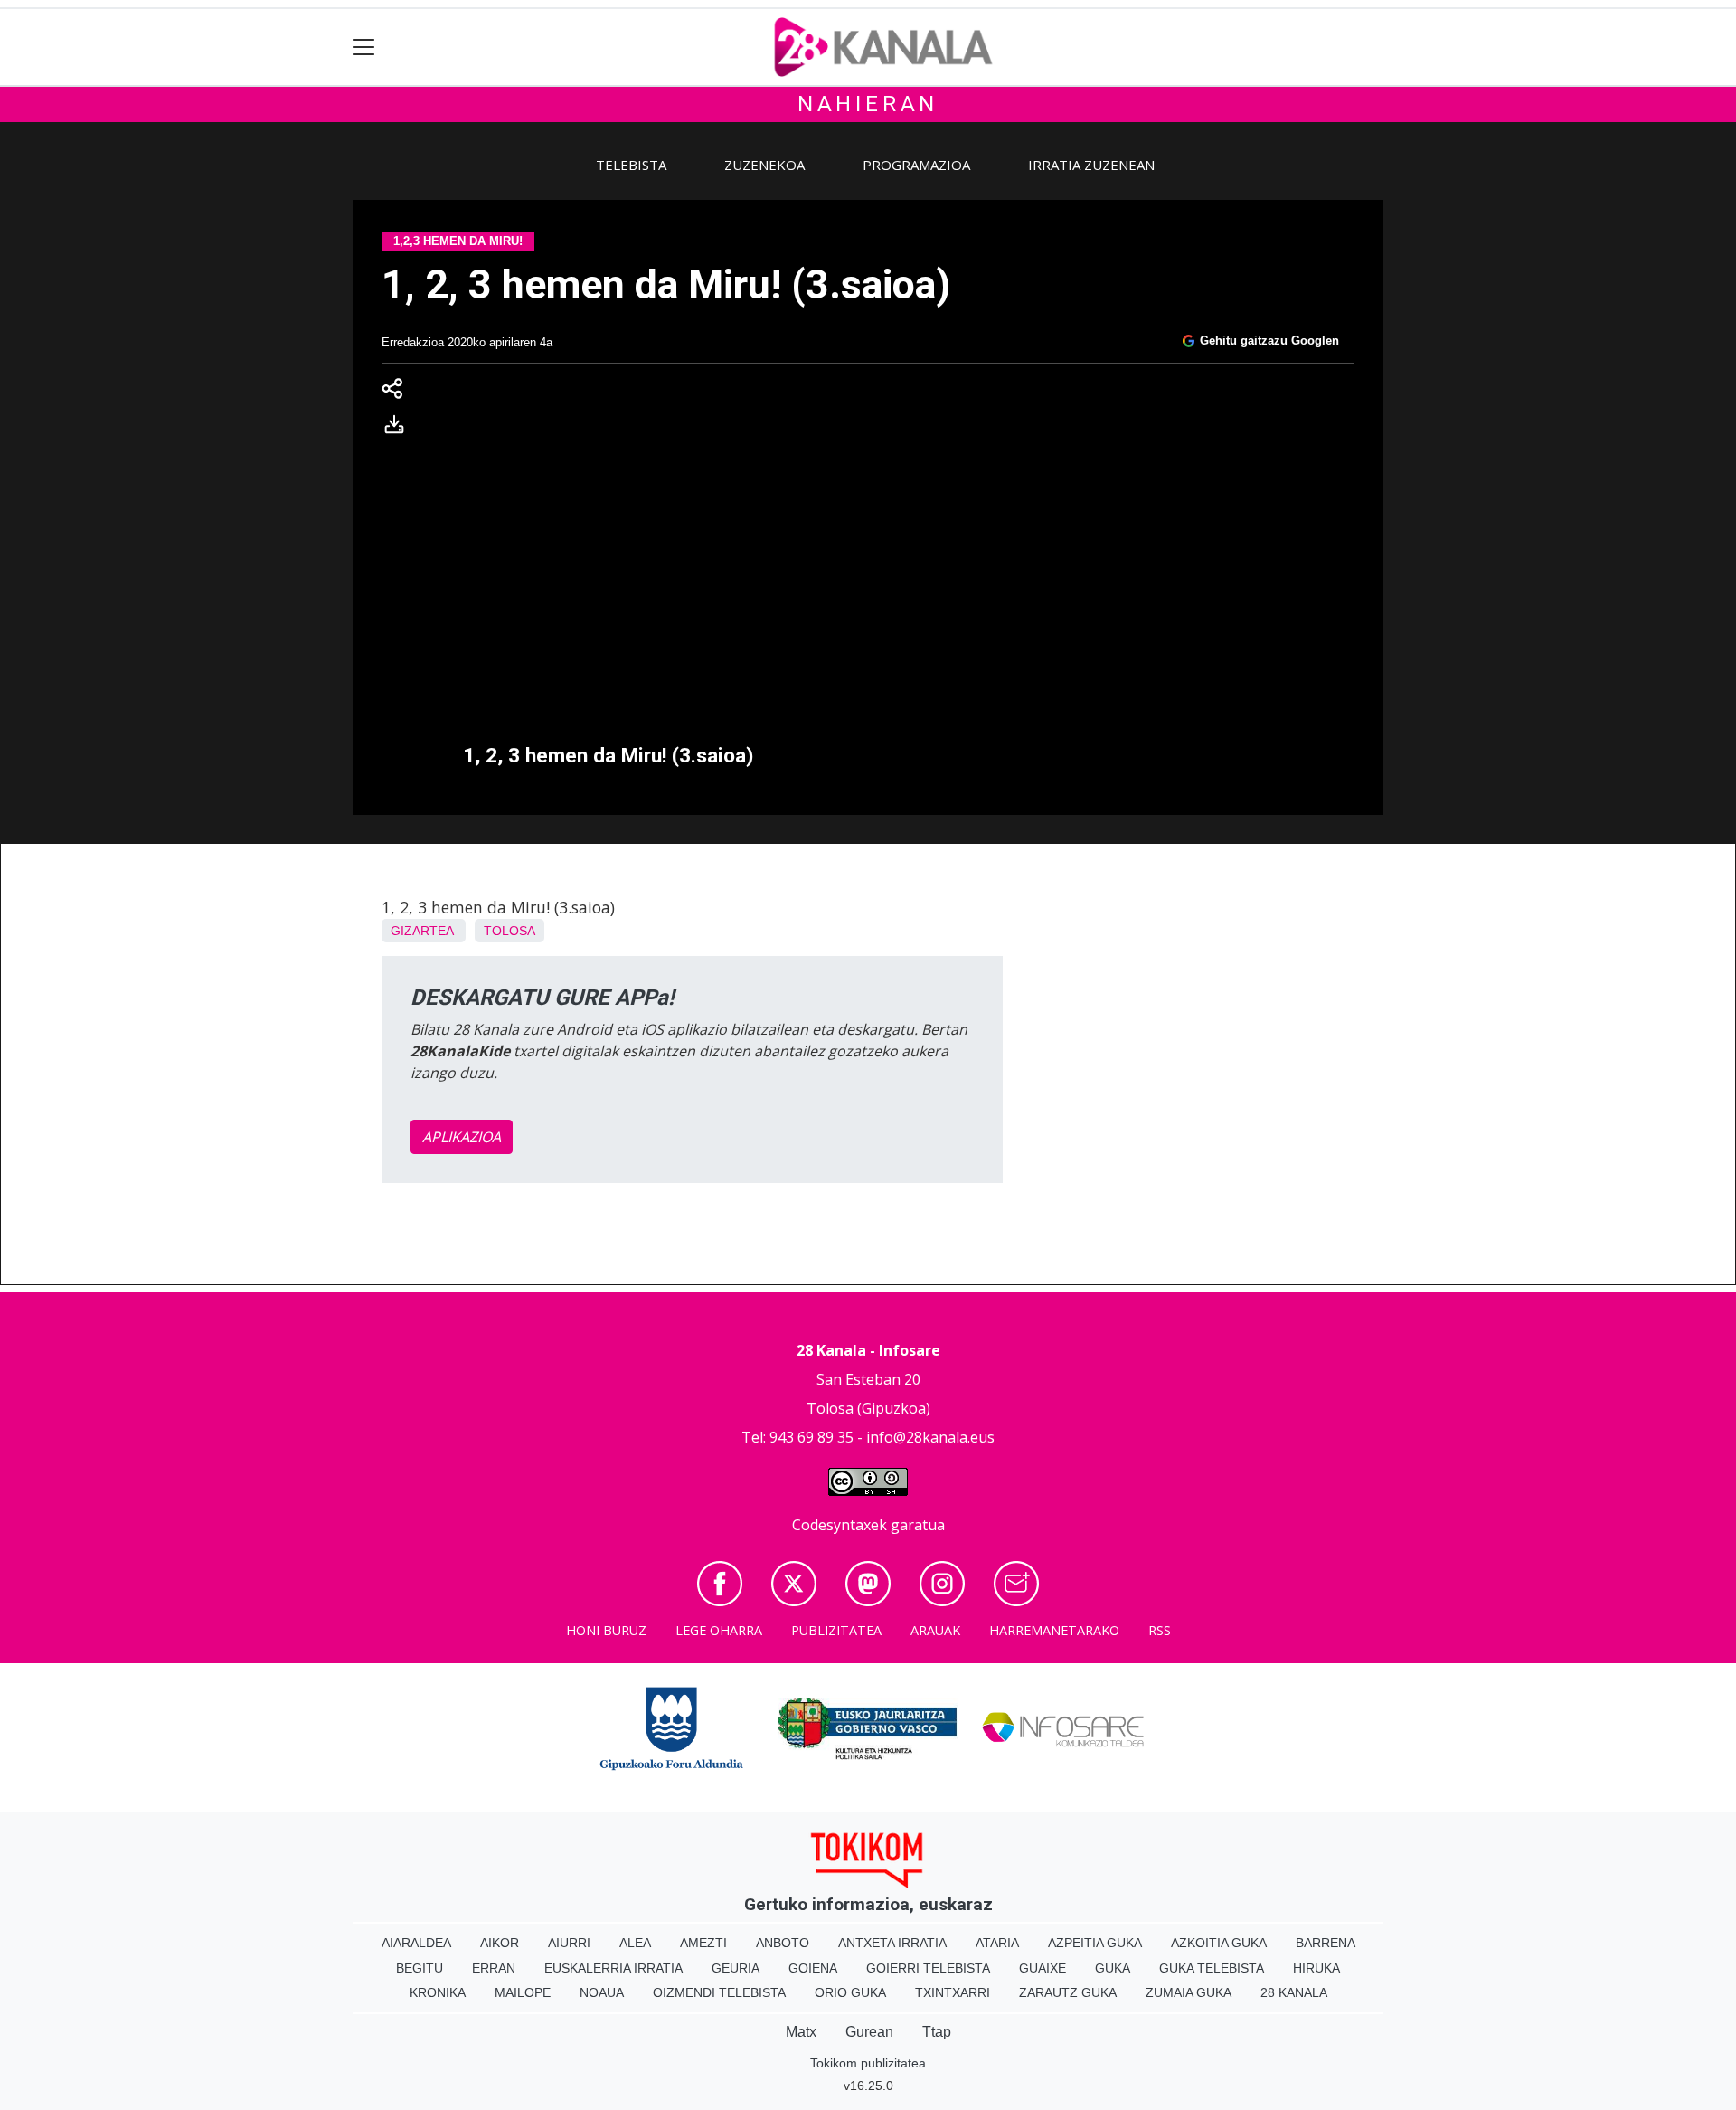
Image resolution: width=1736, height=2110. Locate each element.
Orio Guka (850, 1992)
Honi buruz (606, 1630)
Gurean (869, 2032)
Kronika (438, 1992)
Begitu (420, 1968)
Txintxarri (953, 1992)
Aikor (500, 1943)
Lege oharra (719, 1630)
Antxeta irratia (892, 1943)
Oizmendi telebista (719, 1992)
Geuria (736, 1968)
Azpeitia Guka (1095, 1943)
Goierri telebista (928, 1968)
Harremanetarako (1054, 1630)
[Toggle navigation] (364, 47)
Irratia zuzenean (1091, 165)
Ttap (937, 2032)
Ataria (997, 1943)
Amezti (703, 1943)
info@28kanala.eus (930, 1437)
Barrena (1326, 1943)
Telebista (631, 165)
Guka (1113, 1968)
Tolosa (509, 931)
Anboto (783, 1943)
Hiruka (1316, 1968)
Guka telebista (1212, 1968)
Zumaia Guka (1189, 1992)
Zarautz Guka (1068, 1992)
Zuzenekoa (764, 165)
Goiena (813, 1968)
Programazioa (916, 165)
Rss (1160, 1630)
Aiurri (569, 1943)
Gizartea (422, 931)
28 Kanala (1294, 1992)
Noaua (602, 1992)
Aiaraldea (416, 1943)
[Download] (400, 428)
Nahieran (868, 104)
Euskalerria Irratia (613, 1968)
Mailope (523, 1992)
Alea (635, 1943)
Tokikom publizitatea (868, 2063)
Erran (494, 1968)
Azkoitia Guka (1219, 1943)
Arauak (935, 1630)
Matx (801, 2032)
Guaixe (1043, 1968)
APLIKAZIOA (462, 1137)
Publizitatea (836, 1630)
